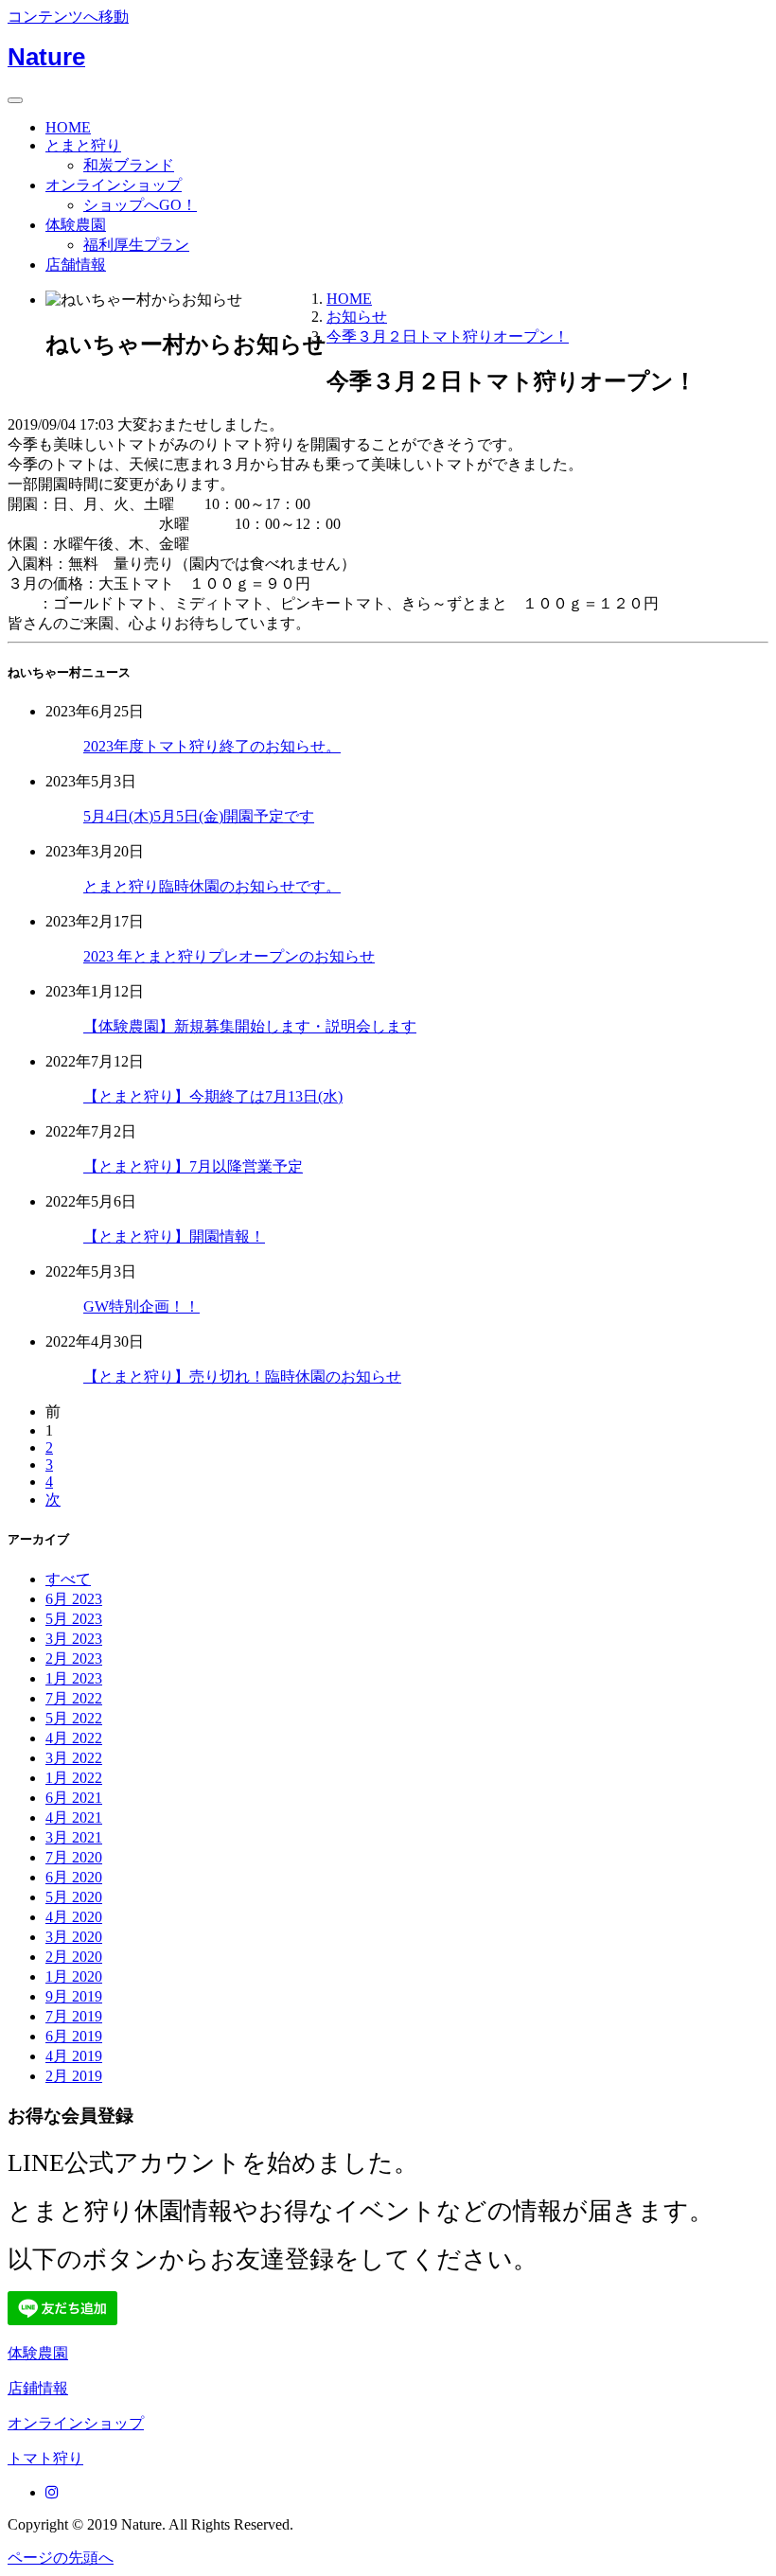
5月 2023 (74, 1619)
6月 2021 (74, 1798)
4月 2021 (74, 1817)
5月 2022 (74, 1718)
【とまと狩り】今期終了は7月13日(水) (213, 1096)
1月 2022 (74, 1778)
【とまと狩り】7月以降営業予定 (193, 1166)
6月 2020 (74, 1877)
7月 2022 (74, 1698)
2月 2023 (74, 1659)
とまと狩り (83, 145)
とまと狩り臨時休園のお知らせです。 (212, 886)
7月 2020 (74, 1857)
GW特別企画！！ (141, 1306)
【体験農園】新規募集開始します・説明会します (250, 1026)
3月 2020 (74, 1937)
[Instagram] (52, 2492)
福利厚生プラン (136, 245)
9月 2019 (74, 1996)
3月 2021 (74, 1837)
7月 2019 (74, 2016)
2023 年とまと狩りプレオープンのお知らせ (229, 956)
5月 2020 (74, 1897)
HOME (68, 127)
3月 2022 (74, 1758)
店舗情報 (76, 265)
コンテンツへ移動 (68, 17)
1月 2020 (74, 1976)
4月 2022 (74, 1738)
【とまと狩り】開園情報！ (174, 1236)
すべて (68, 1579)
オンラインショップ (114, 185)
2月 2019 (74, 2076)
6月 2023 (74, 1599)
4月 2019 (74, 2056)
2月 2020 (74, 1957)
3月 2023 (74, 1639)
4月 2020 (74, 1917)
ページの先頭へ (61, 2558)
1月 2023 (74, 1678)
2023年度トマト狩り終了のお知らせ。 (212, 746)
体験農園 (76, 225)
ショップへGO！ (140, 205)
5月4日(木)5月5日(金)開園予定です (199, 816)
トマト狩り (45, 2458)
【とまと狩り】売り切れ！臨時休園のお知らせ (242, 1376)
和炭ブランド (129, 165)
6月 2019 (74, 2036)
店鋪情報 (38, 2388)
